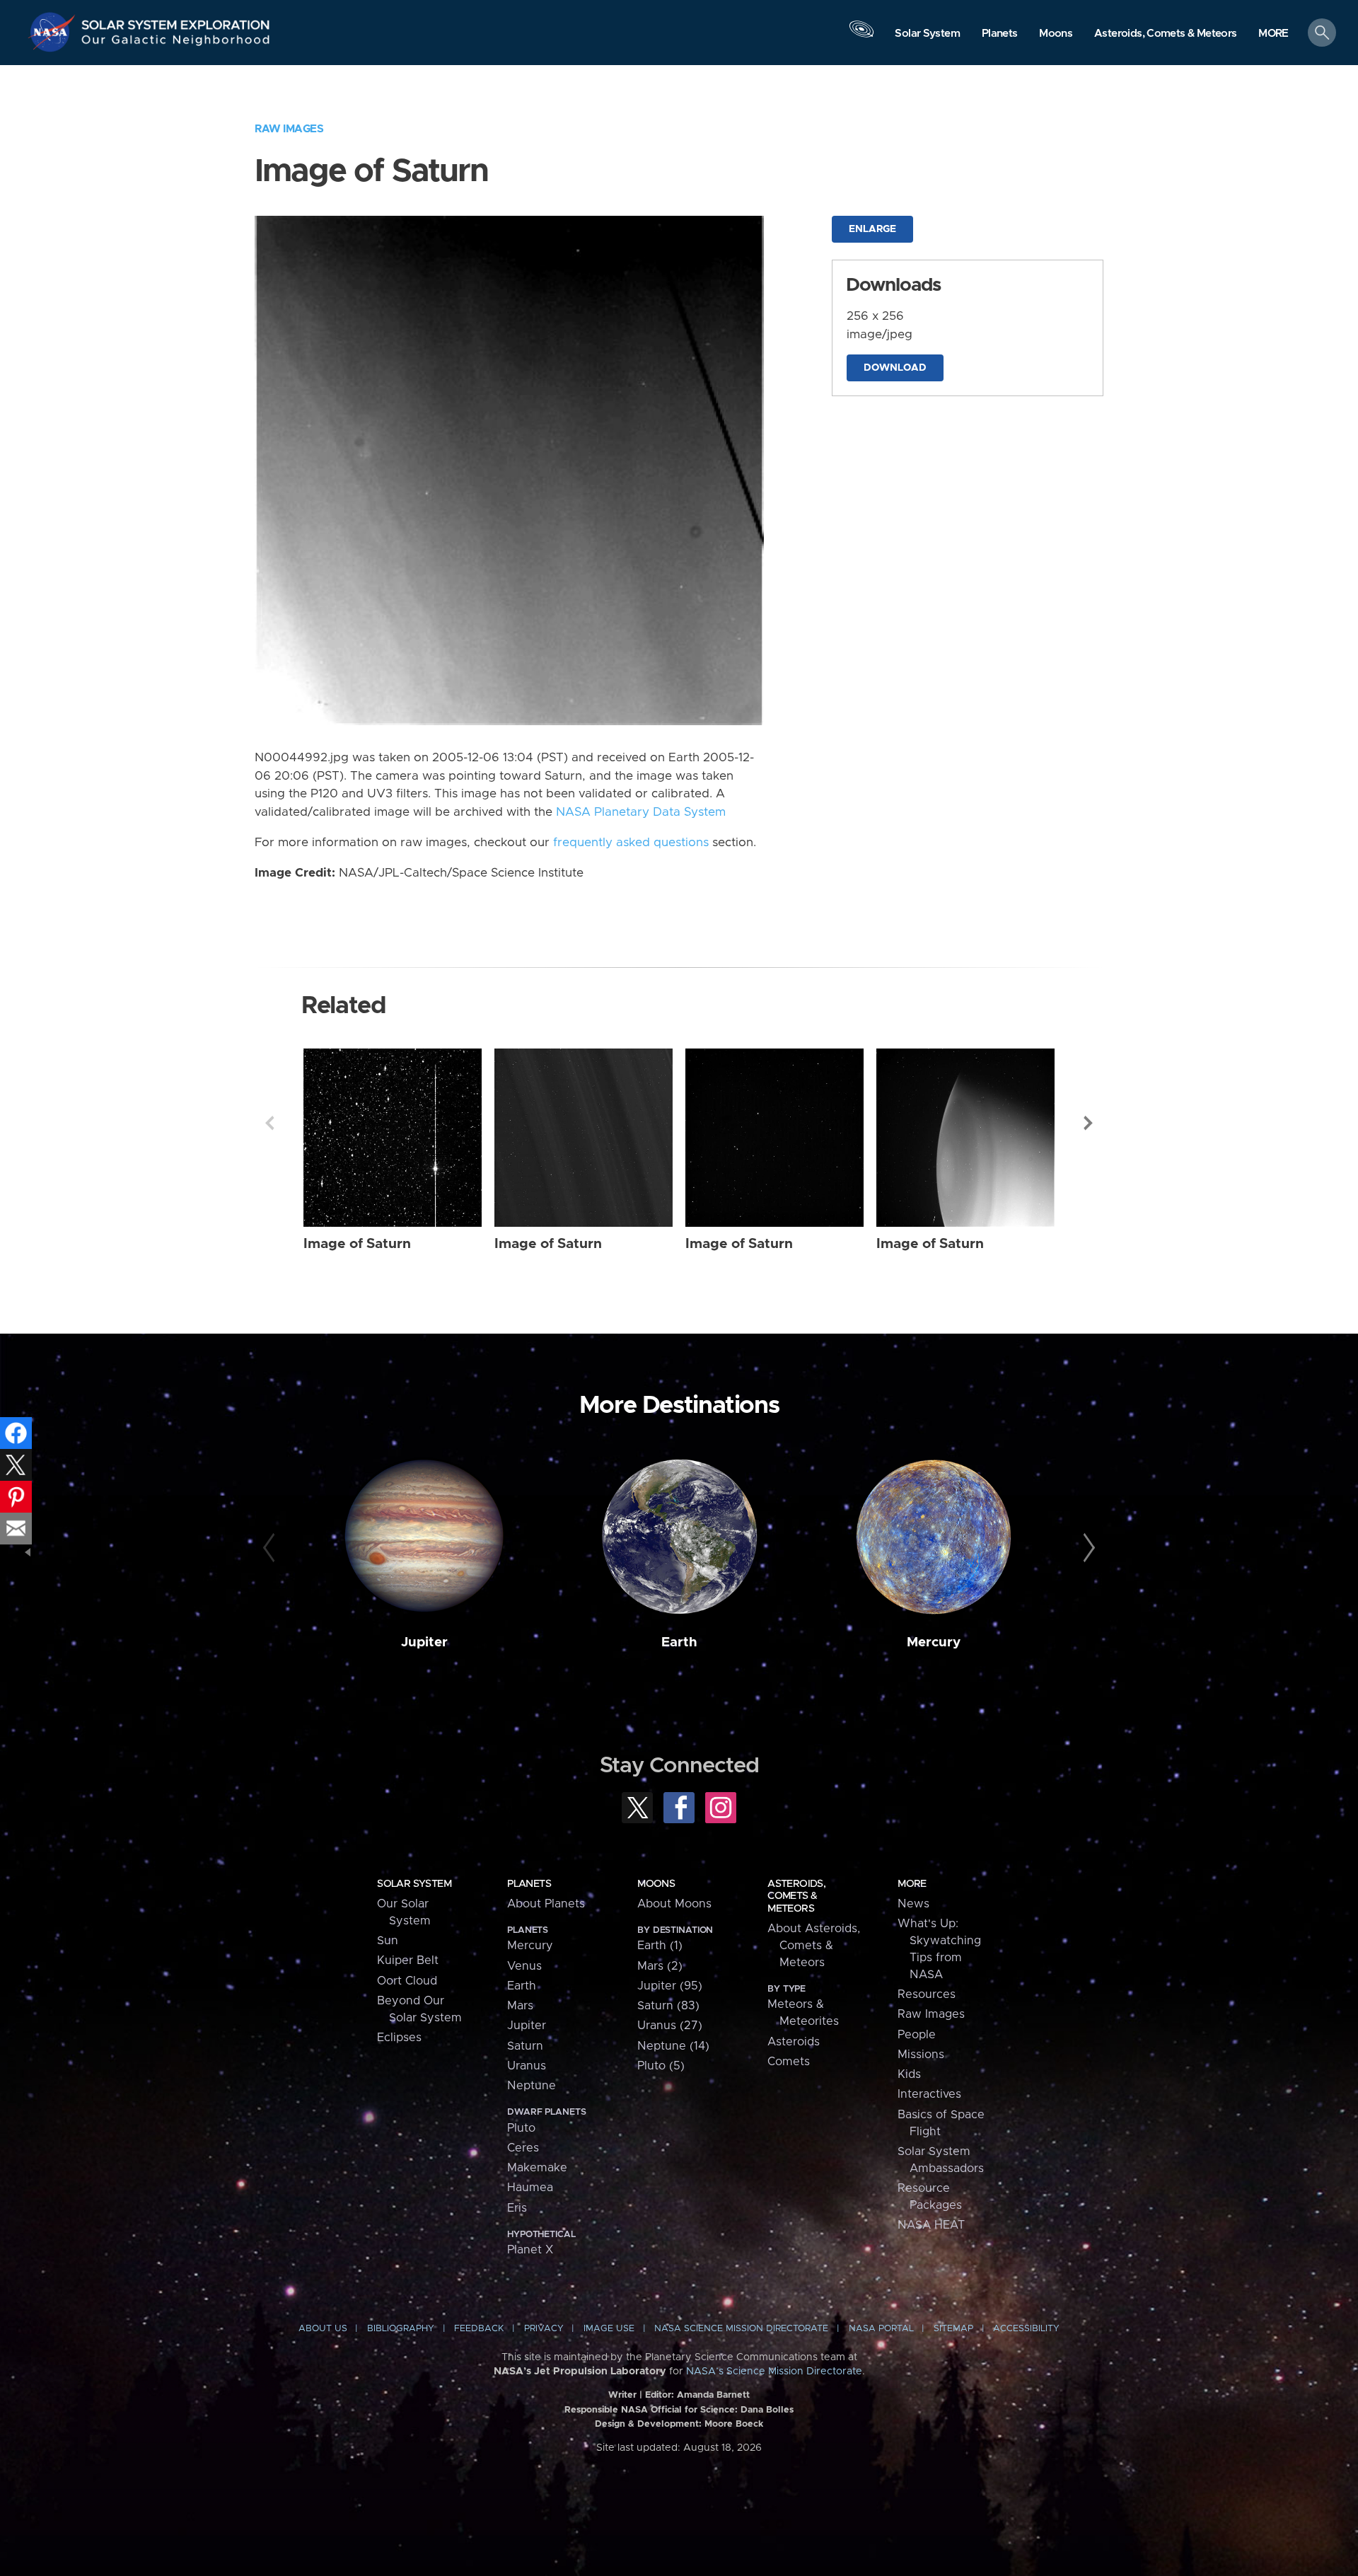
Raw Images (289, 129)
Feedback (479, 2329)
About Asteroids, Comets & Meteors (814, 1946)
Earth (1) (660, 1946)
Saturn (525, 2046)
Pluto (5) (661, 2066)
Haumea (530, 2188)
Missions (921, 2055)
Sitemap (953, 2329)
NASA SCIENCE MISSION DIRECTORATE (741, 2329)
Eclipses (399, 2038)
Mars (520, 2006)
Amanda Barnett (713, 2395)
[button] (1273, 34)
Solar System (414, 1884)
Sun (388, 1941)
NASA (54, 32)
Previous (269, 1123)
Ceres (523, 2148)
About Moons (674, 1904)
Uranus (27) (670, 2026)
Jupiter (424, 1642)
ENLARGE (872, 229)
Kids (909, 2074)
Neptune (532, 2086)
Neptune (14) (673, 2046)
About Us (323, 2329)
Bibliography (401, 2329)
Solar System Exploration (176, 21)
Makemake (537, 2168)
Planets (529, 1884)
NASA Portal (881, 2329)
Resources (927, 1994)
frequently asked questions (631, 843)
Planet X (530, 2250)
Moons (656, 1884)
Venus (524, 1966)
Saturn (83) (668, 2006)
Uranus (527, 2066)
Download (895, 368)
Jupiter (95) (670, 1986)
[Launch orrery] (861, 36)
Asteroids (794, 2042)
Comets (789, 2062)
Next (1089, 1123)
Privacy (544, 2329)
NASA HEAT (931, 2225)
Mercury (934, 1642)
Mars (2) (660, 1966)
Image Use (609, 2329)
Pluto (521, 2128)
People (917, 2035)
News (913, 1904)
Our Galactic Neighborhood (176, 43)
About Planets (546, 1904)
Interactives (929, 2094)
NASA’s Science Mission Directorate (774, 2372)
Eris (517, 2208)
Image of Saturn (357, 1244)
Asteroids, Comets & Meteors (796, 1896)
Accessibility (1026, 2329)
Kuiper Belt (408, 1960)
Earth (679, 1642)
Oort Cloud (407, 1981)
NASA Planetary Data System (641, 812)
